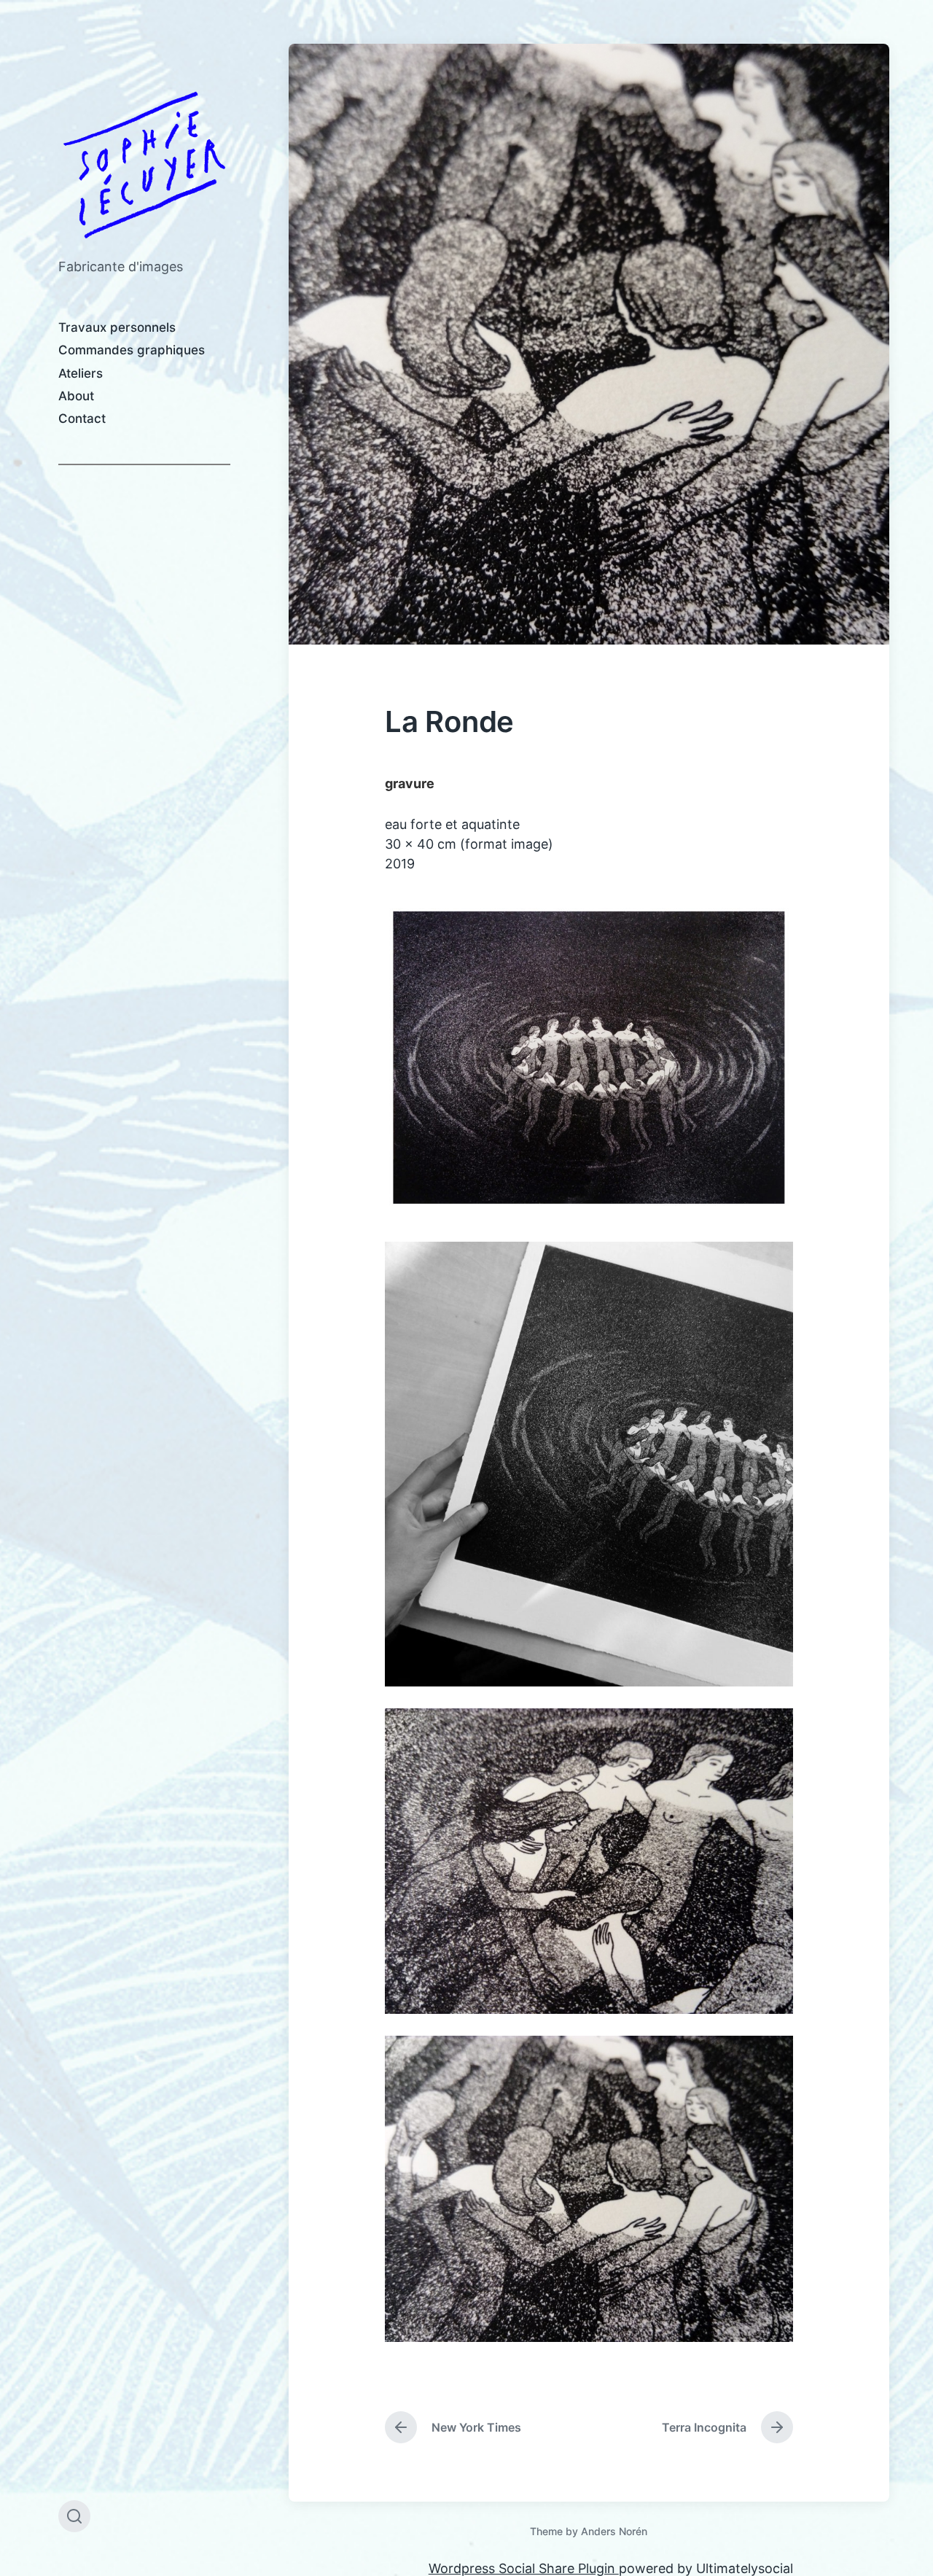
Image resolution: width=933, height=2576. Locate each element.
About (76, 396)
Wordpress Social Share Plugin (524, 2568)
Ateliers (81, 373)
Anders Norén (614, 2531)
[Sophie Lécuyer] (144, 165)
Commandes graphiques (132, 350)
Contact (82, 419)
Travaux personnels (117, 327)
